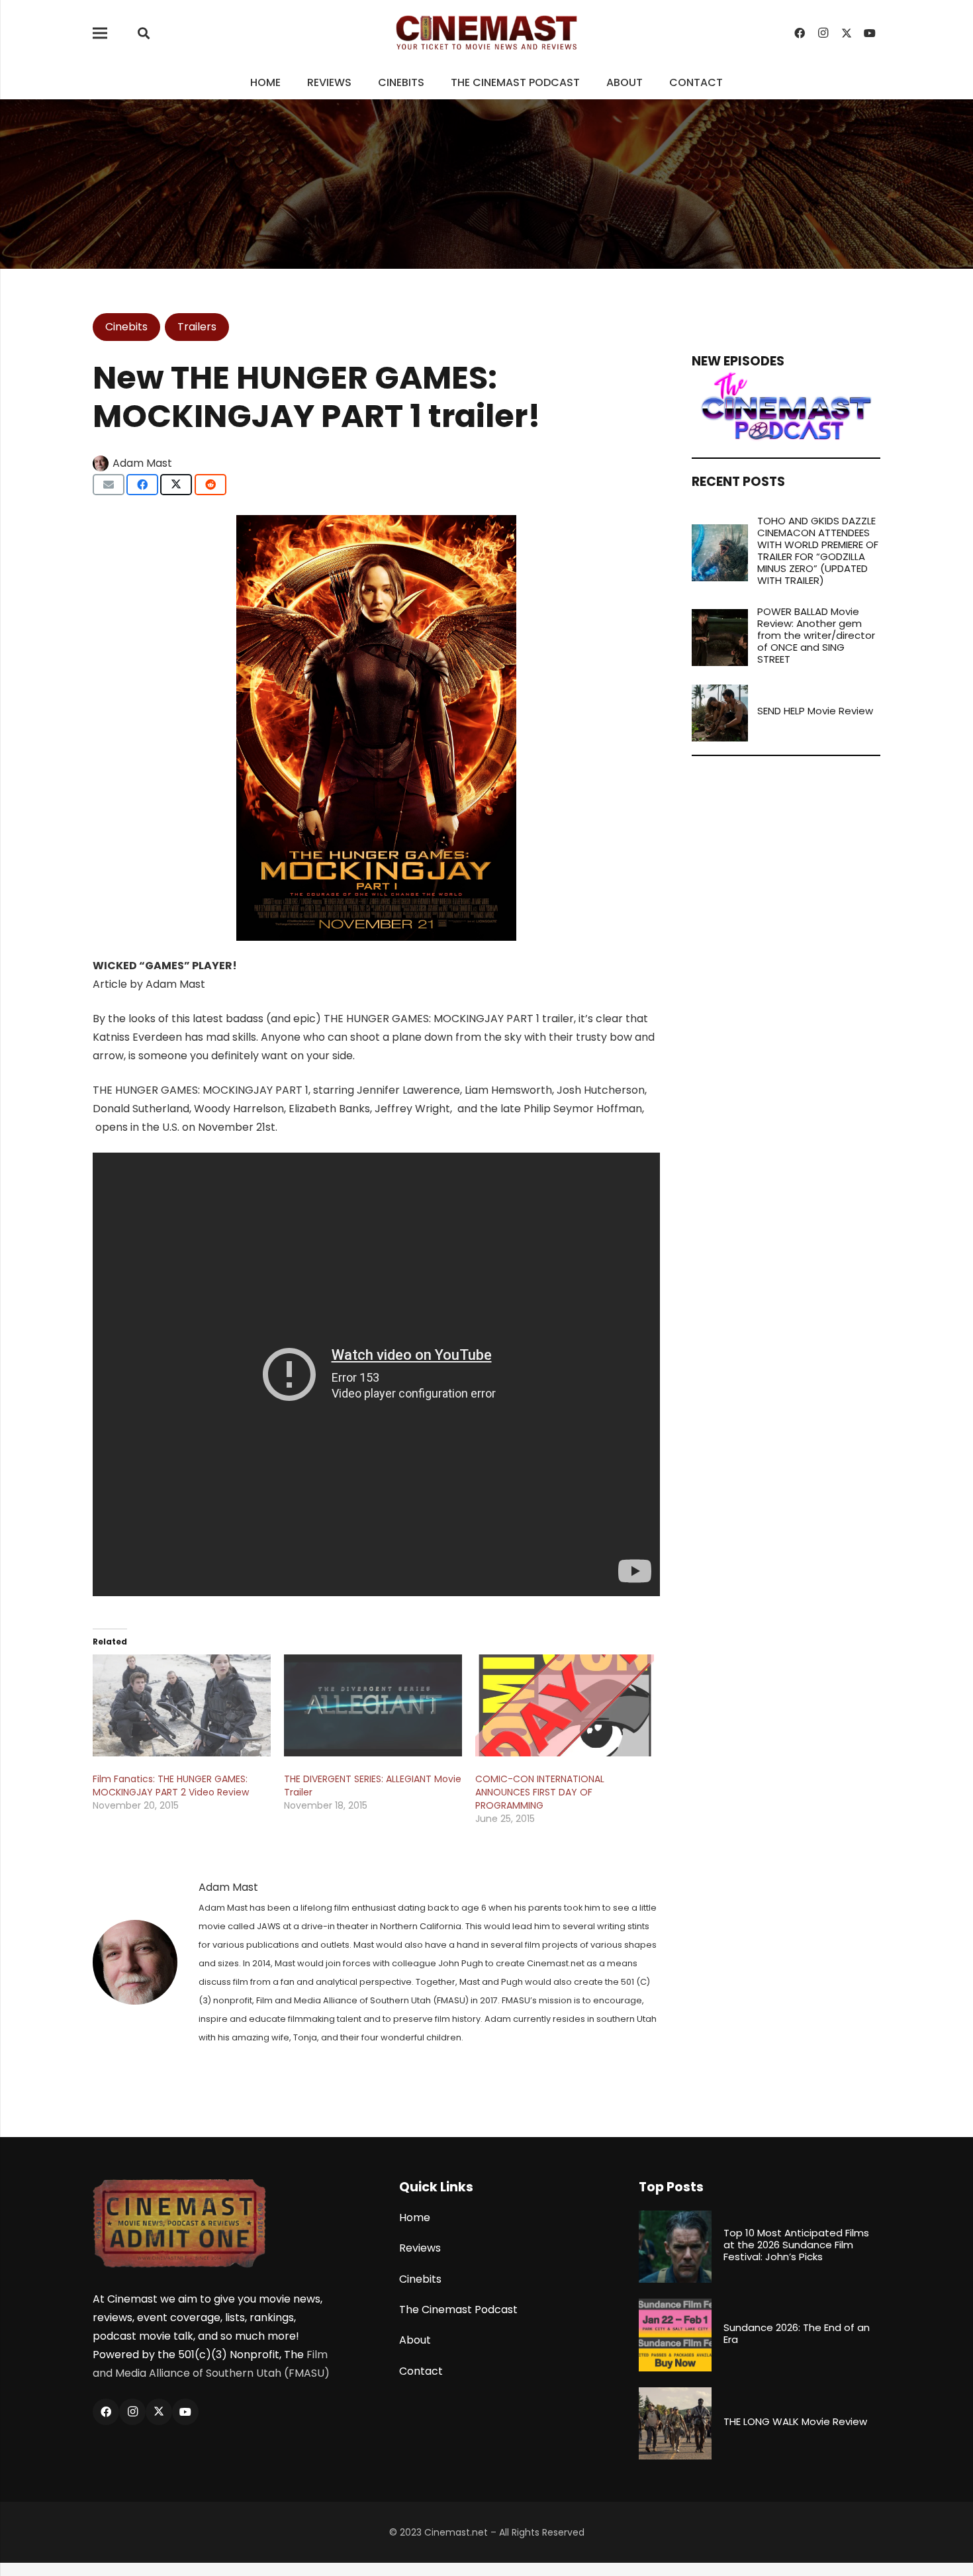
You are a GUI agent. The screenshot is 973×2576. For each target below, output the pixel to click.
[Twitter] (847, 33)
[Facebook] (800, 33)
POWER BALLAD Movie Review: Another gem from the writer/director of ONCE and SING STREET (816, 635)
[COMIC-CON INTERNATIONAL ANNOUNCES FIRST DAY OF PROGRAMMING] (564, 1705)
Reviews (420, 2248)
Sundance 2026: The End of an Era (797, 2333)
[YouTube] (870, 33)
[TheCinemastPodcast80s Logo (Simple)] (786, 406)
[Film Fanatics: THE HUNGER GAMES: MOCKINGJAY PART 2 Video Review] (182, 1705)
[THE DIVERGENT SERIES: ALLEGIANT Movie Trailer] (373, 1705)
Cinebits (420, 2279)
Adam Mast (142, 463)
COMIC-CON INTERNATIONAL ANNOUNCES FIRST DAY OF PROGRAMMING (540, 1792)
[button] (144, 33)
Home (415, 2218)
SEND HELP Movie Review (815, 711)
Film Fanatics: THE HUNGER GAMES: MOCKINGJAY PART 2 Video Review (171, 1786)
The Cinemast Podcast (458, 2310)
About (415, 2340)
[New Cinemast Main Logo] (486, 33)
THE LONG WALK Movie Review (795, 2421)
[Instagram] (823, 33)
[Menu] (100, 33)
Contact (421, 2371)
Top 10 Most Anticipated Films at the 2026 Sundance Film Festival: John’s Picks (796, 2245)
